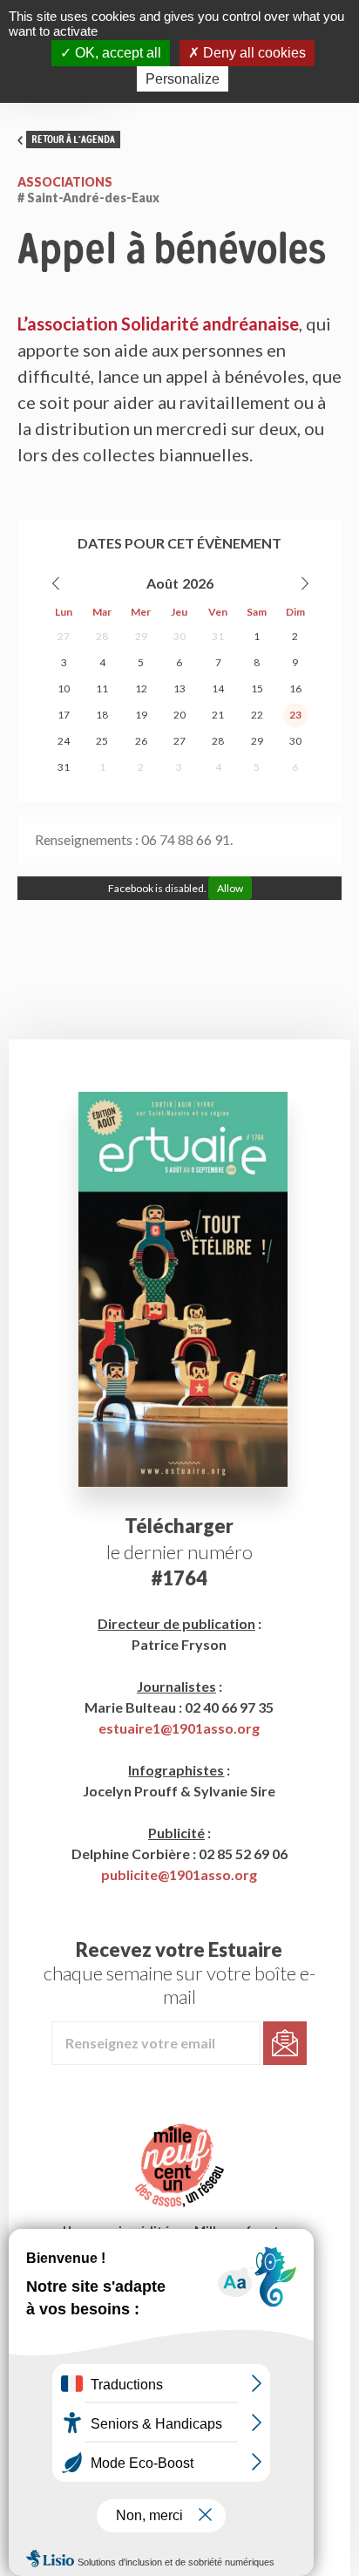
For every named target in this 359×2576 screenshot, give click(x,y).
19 (141, 715)
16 (295, 688)
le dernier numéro (179, 1552)
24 (64, 741)
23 (295, 715)
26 (141, 741)
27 (64, 636)
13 (179, 688)
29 (141, 636)
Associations (65, 182)
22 (257, 715)
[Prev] (57, 583)
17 (64, 715)
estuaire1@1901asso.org (179, 1728)
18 (102, 715)
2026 (198, 583)
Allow (230, 888)
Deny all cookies (253, 53)
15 (257, 688)
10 (64, 688)
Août (163, 583)
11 (102, 688)
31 (218, 636)
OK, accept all (116, 53)
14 (218, 688)
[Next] (304, 583)
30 (179, 636)
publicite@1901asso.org (179, 1874)
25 (102, 741)
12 (141, 688)
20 (179, 715)
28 (102, 636)
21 (218, 715)
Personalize (183, 79)
